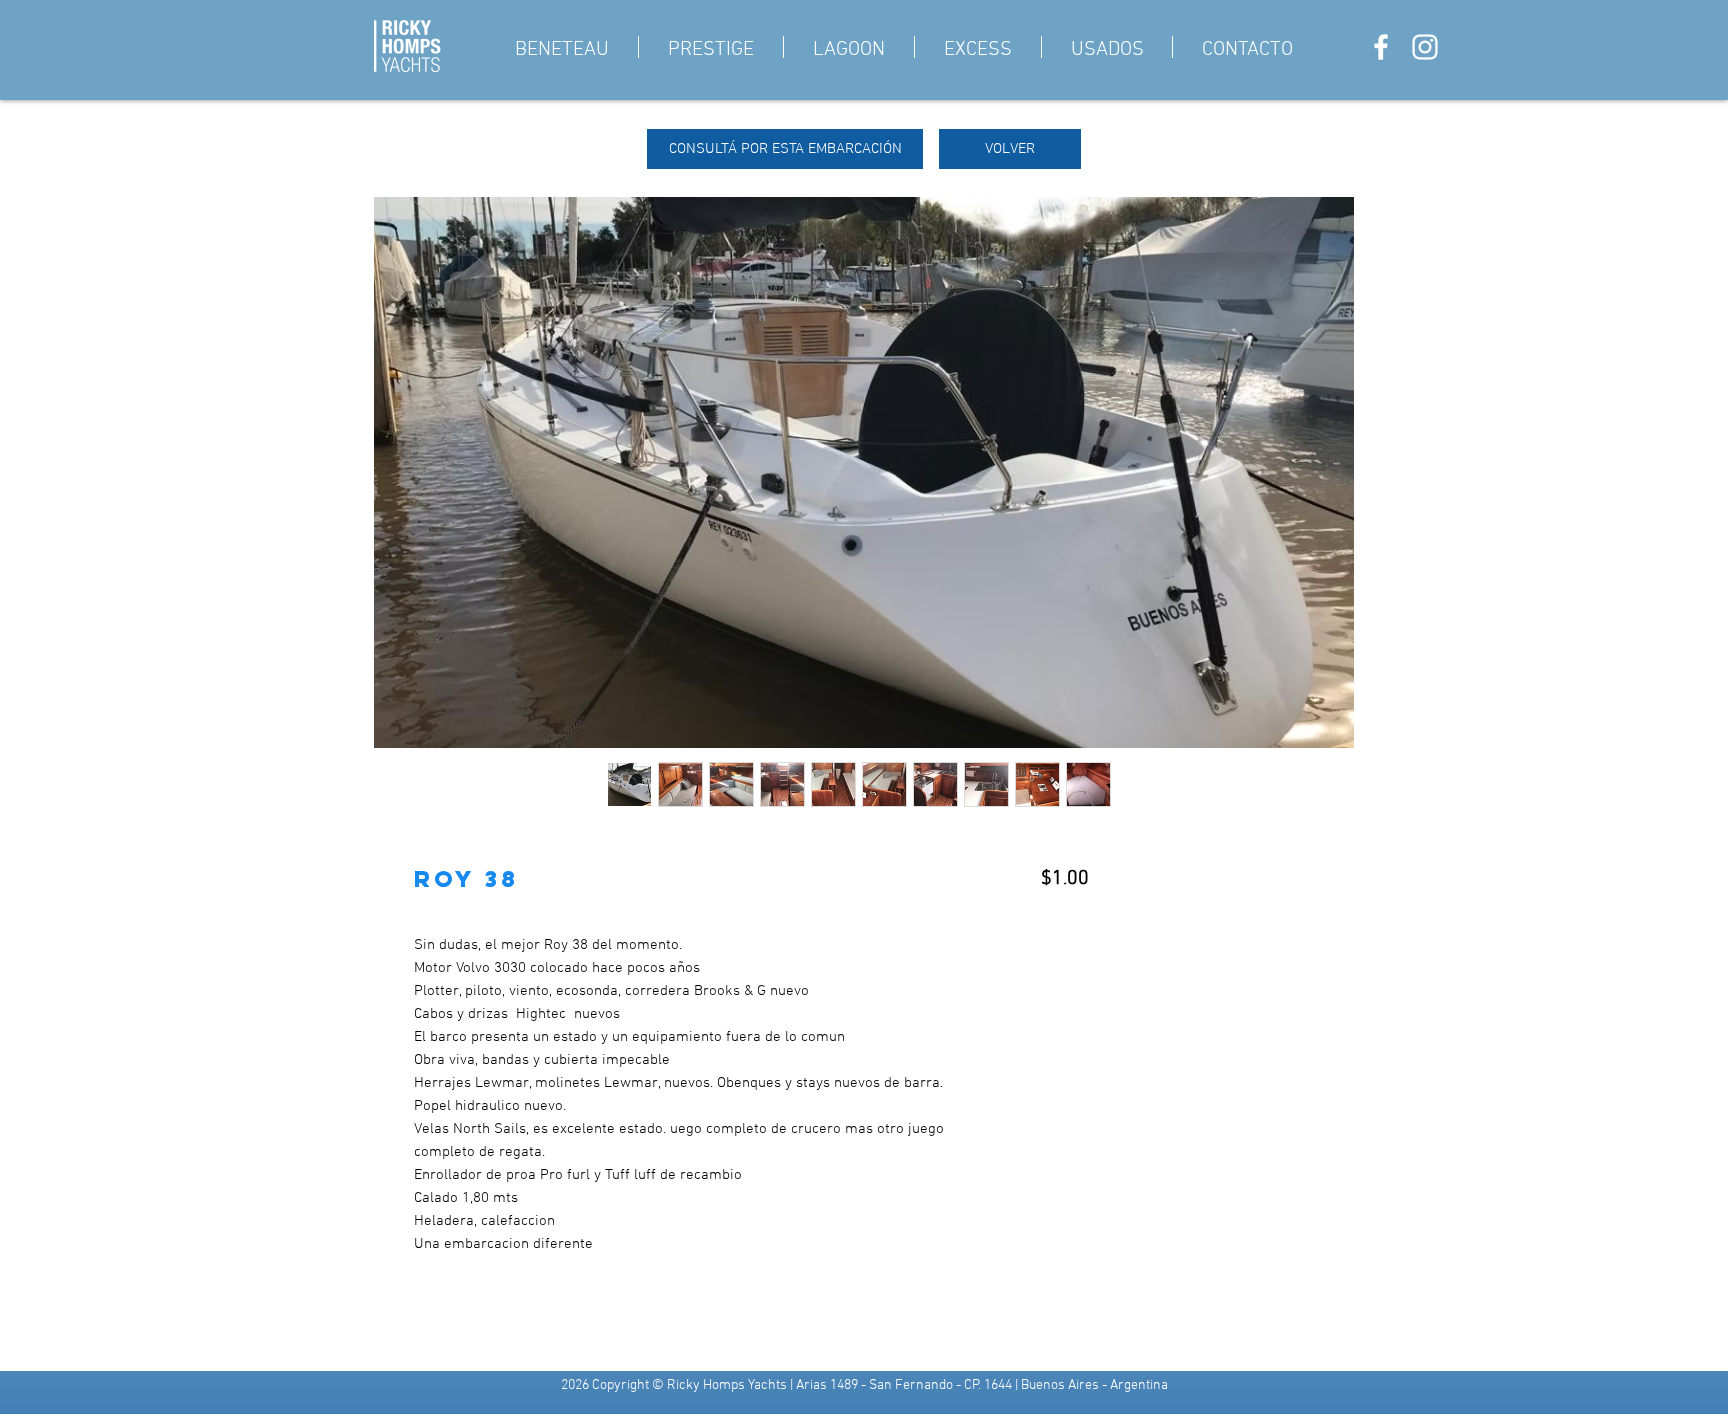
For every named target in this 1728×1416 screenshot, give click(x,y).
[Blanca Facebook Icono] (1381, 47)
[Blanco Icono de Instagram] (1425, 47)
